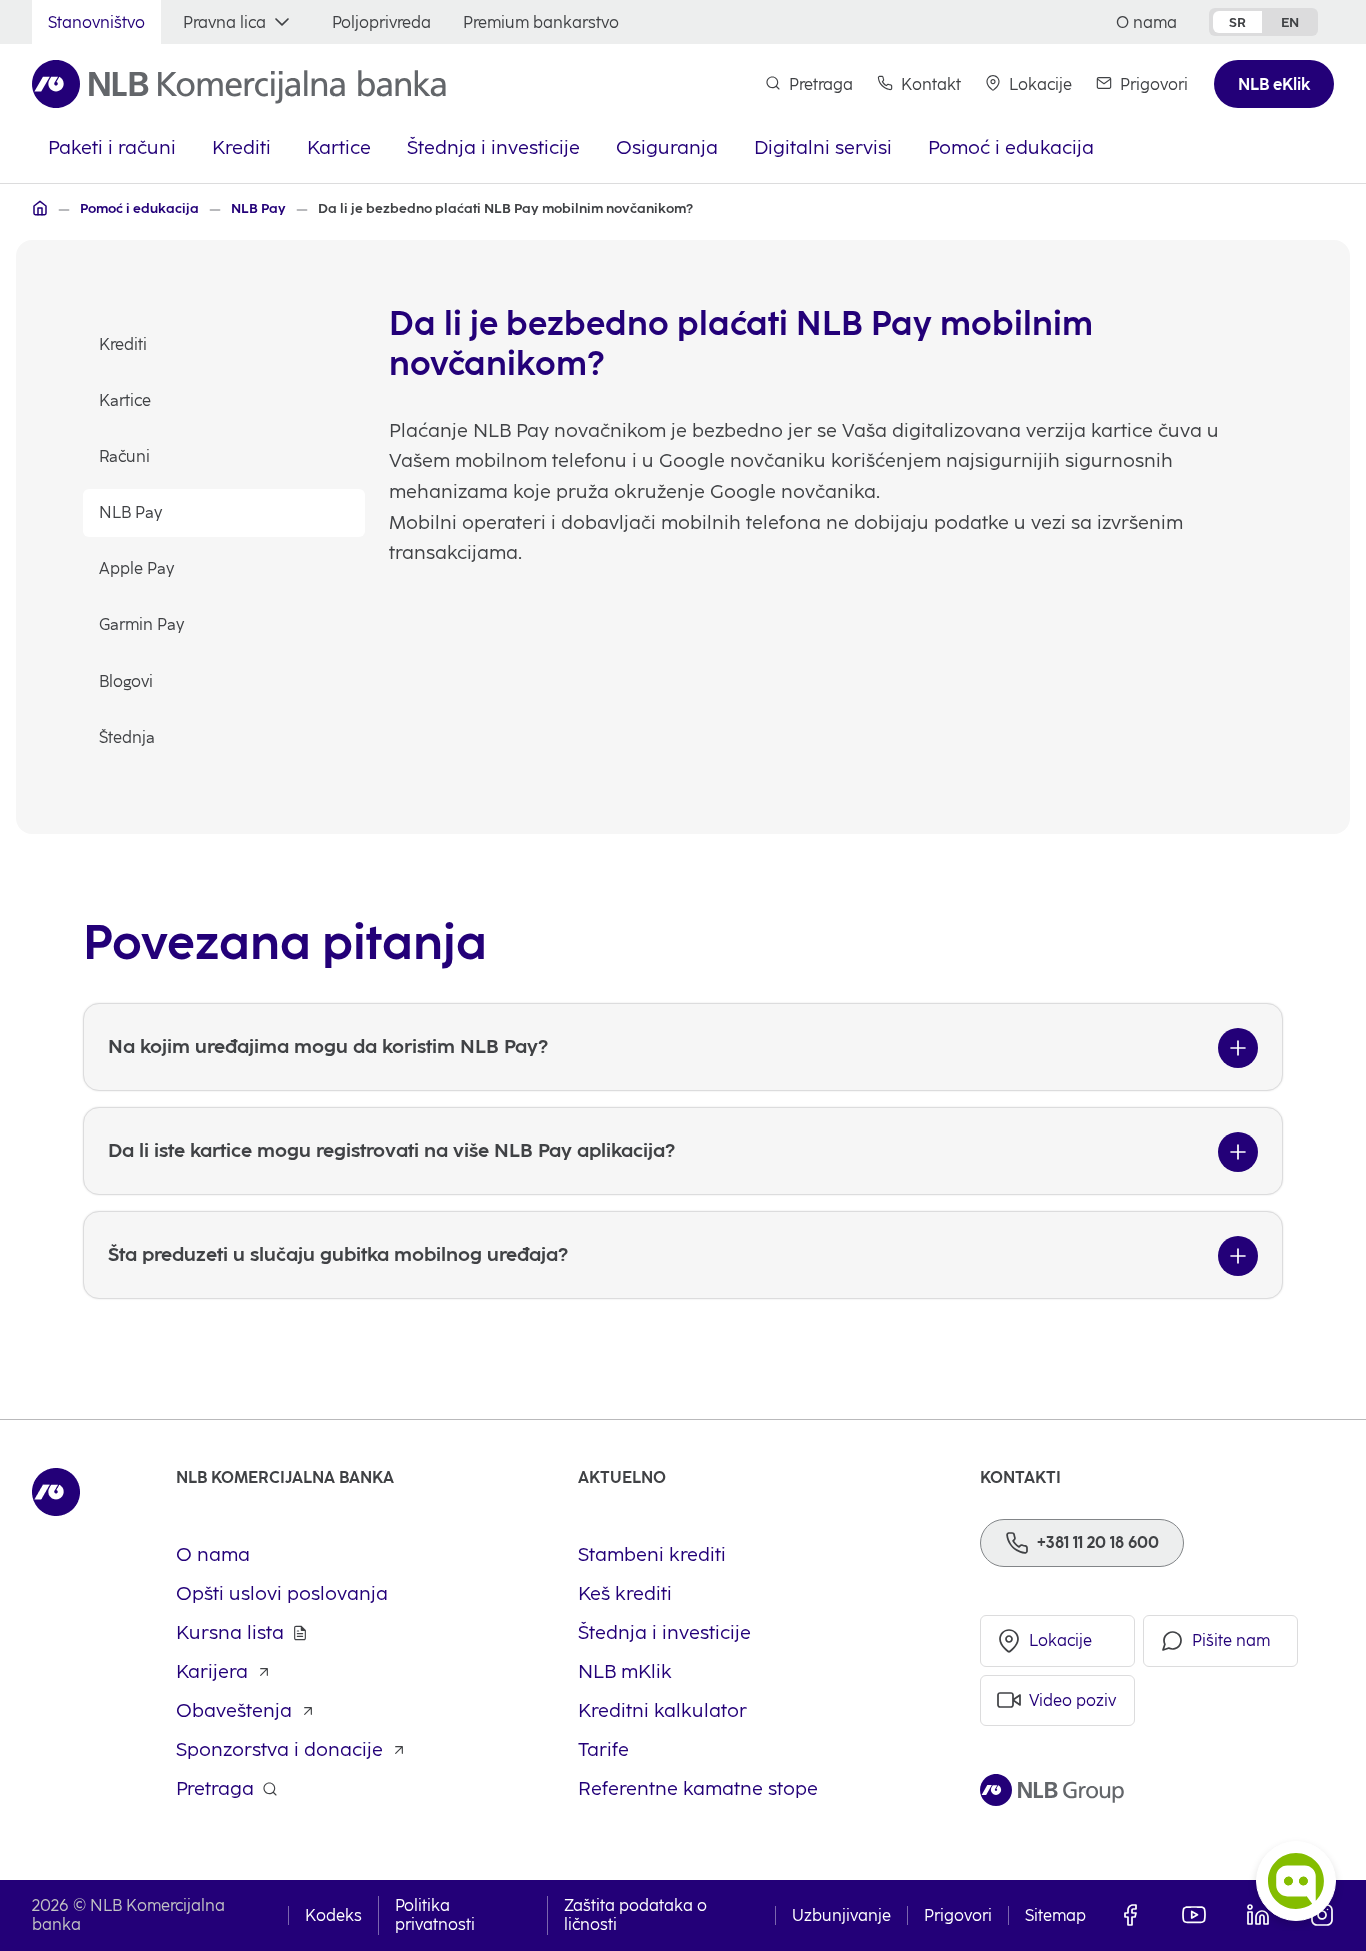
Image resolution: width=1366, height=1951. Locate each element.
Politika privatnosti (435, 1915)
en (1290, 22)
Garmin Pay (141, 624)
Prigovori (958, 1915)
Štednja (127, 737)
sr (1237, 22)
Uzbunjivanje (841, 1915)
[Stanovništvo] (40, 208)
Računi (124, 456)
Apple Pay (136, 568)
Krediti (123, 344)
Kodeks (333, 1915)
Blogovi (126, 681)
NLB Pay (130, 512)
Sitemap (1055, 1915)
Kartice (125, 400)
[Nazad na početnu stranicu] (239, 84)
